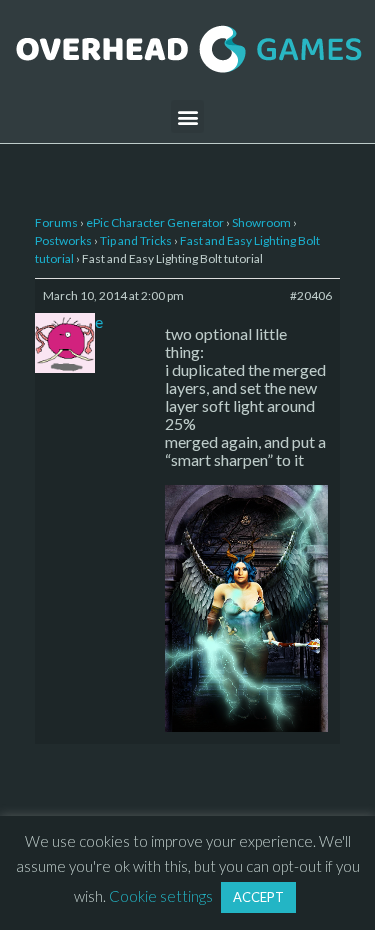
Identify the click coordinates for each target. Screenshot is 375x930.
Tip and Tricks (136, 240)
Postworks (63, 240)
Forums (56, 222)
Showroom (261, 222)
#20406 (311, 295)
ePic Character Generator (155, 222)
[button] (187, 116)
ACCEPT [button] (258, 897)
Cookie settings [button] (161, 896)
